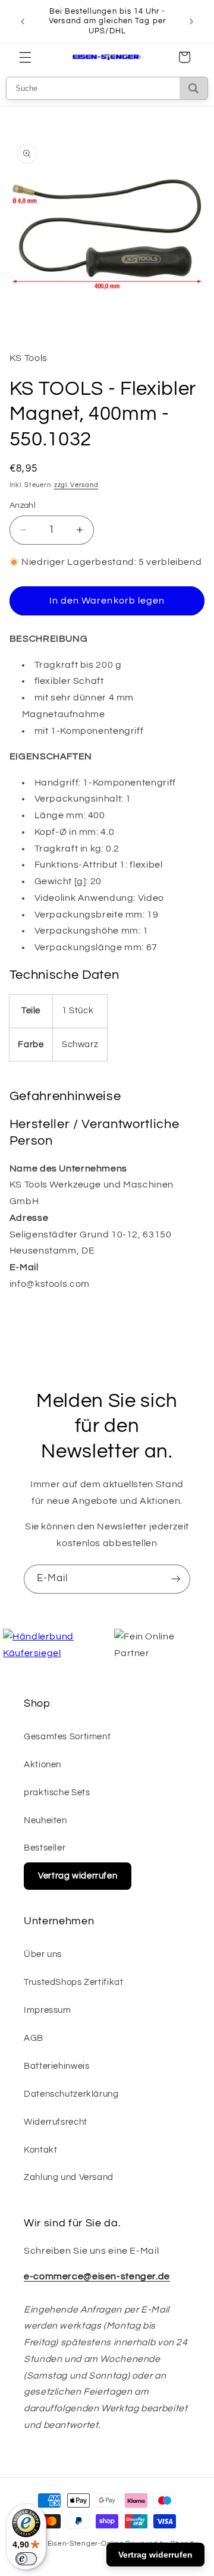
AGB (34, 2038)
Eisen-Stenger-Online (86, 2544)
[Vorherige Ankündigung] (23, 21)
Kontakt (40, 2150)
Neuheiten (45, 1821)
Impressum (48, 2010)
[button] (25, 57)
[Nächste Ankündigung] (191, 21)
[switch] (26, 2559)
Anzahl (23, 505)
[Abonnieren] (176, 1579)
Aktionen (43, 1765)
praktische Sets (57, 1793)
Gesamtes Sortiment (67, 1737)
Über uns (43, 1954)
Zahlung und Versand (69, 2177)
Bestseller (45, 1848)
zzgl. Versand (76, 485)
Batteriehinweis (56, 2066)
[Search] (193, 88)
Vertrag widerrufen (78, 1876)
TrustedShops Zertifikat (74, 1982)
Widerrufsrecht (56, 2122)
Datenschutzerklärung (71, 2094)
